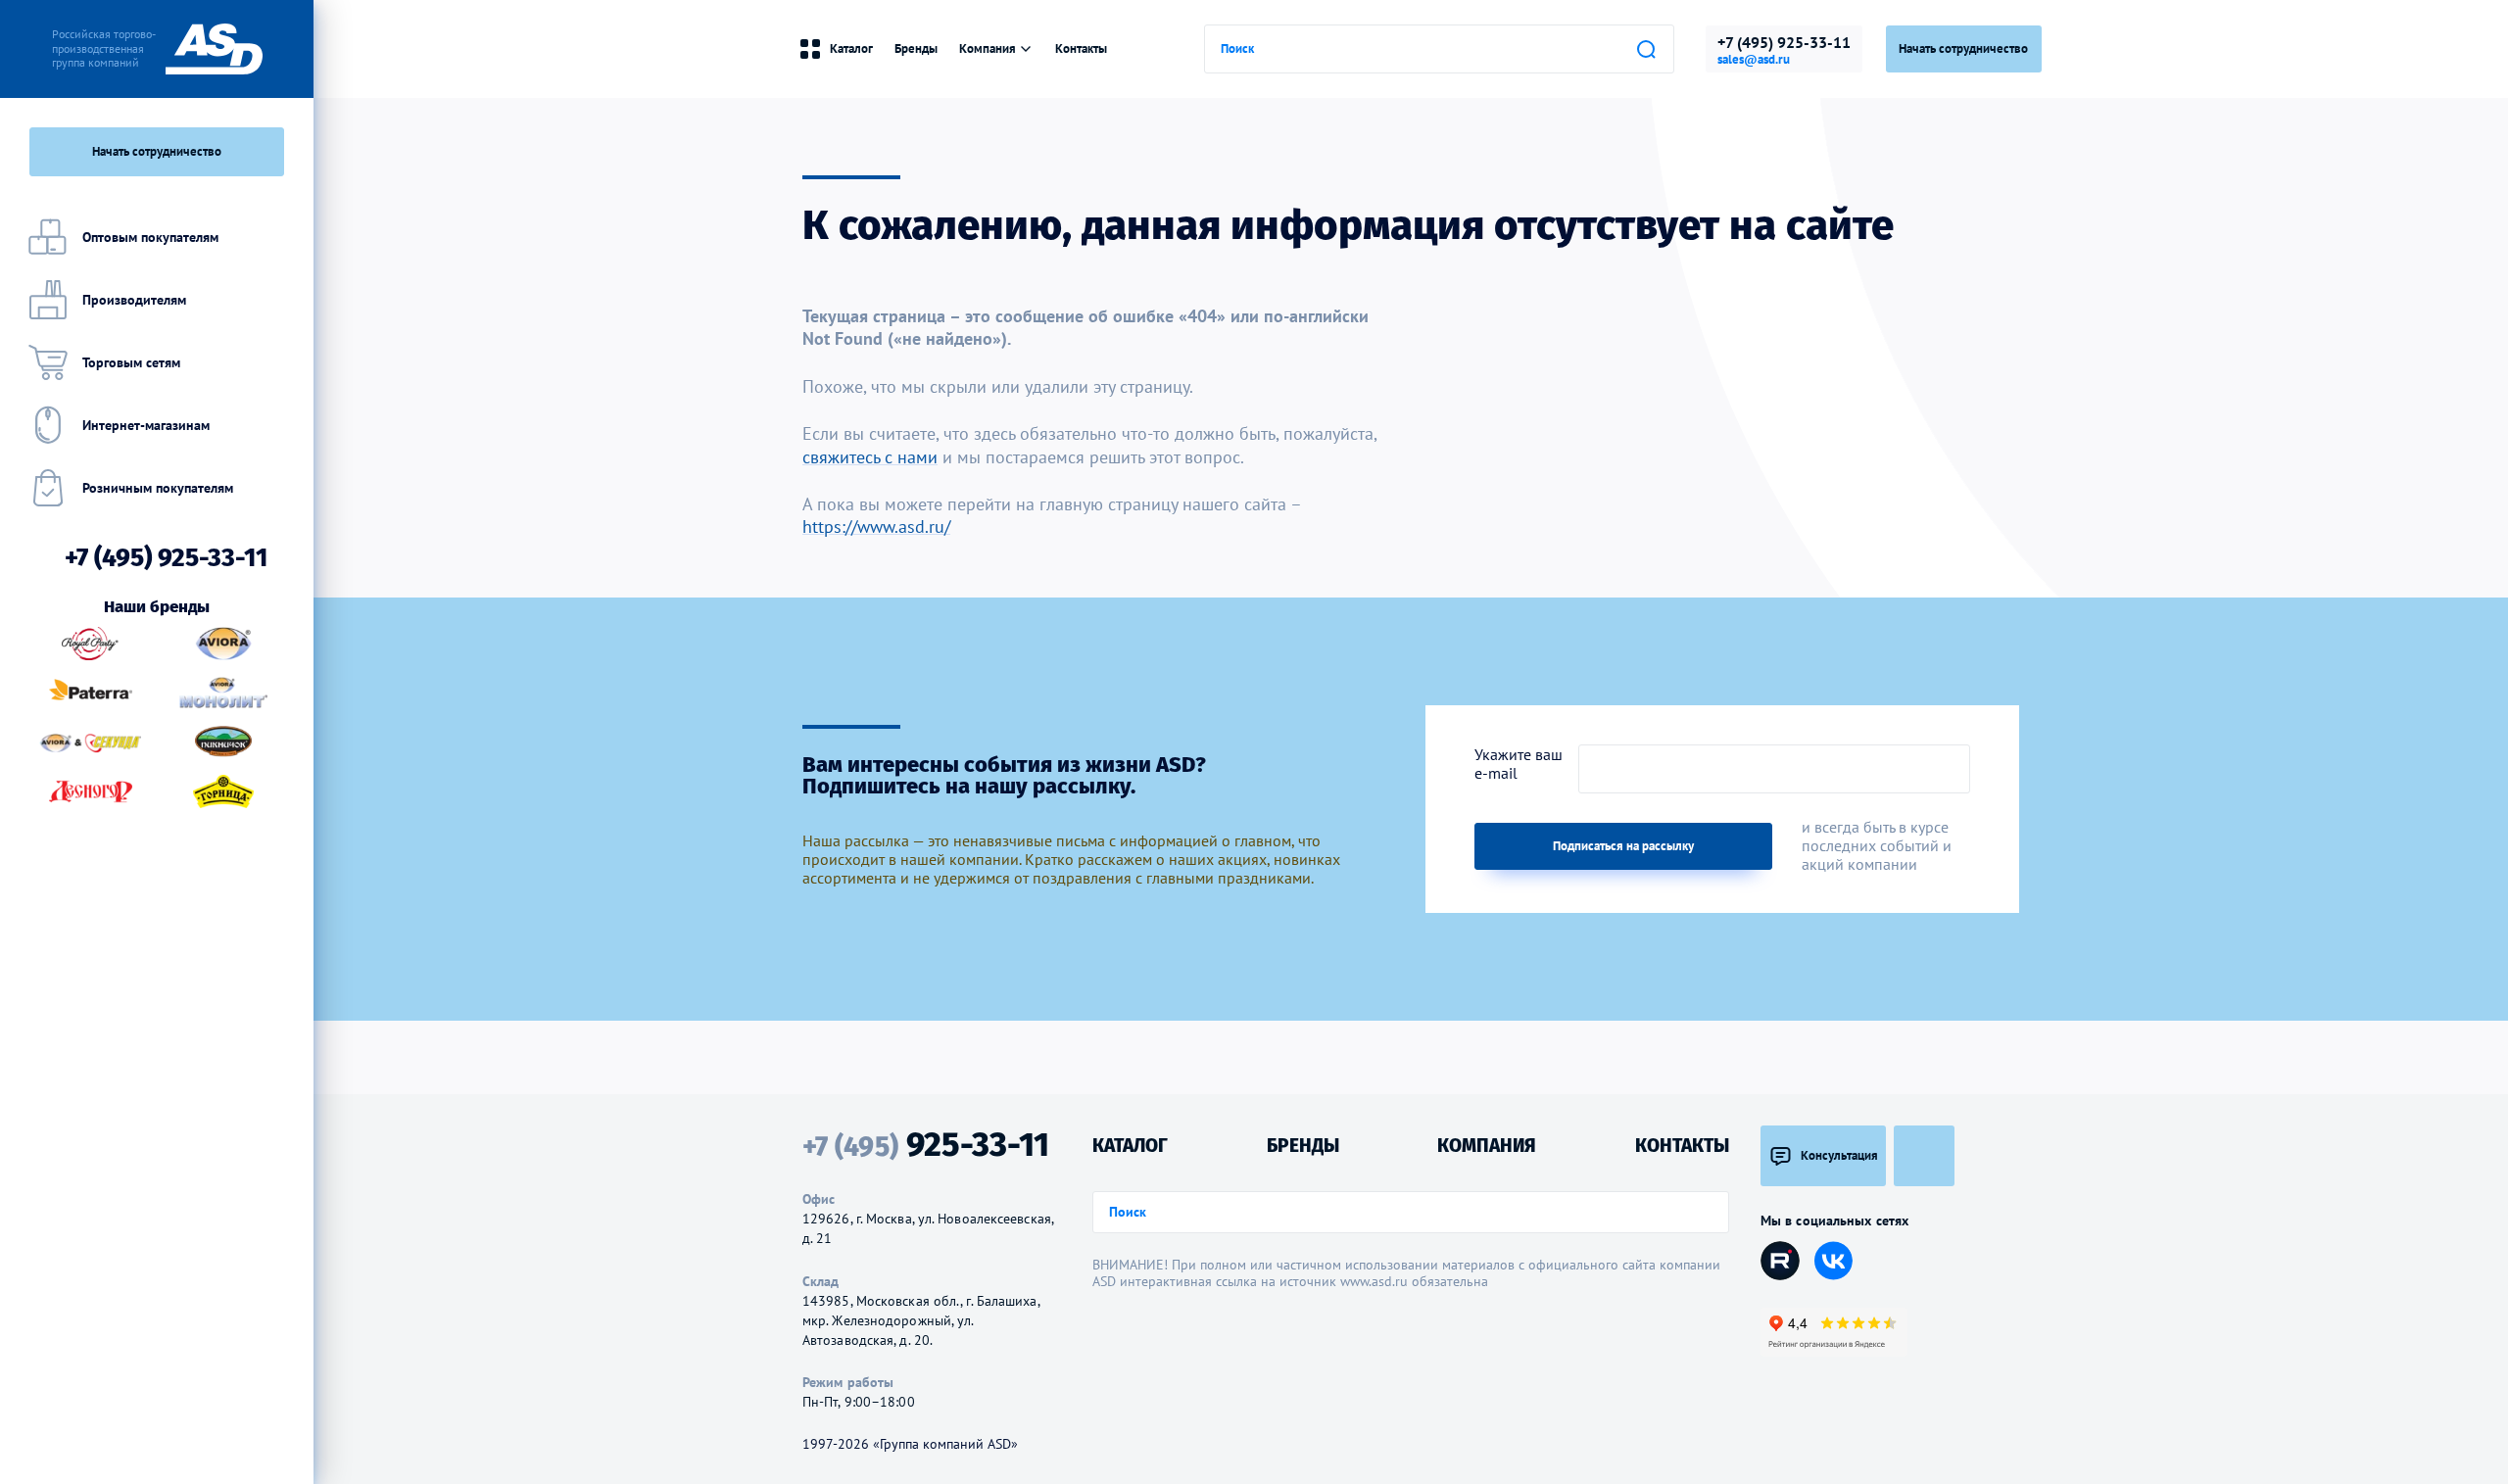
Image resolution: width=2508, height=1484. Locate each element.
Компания (988, 48)
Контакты (1081, 48)
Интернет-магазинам (146, 425)
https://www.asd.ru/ (876, 527)
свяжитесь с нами (870, 457)
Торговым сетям (131, 362)
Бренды (916, 48)
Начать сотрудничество (1963, 48)
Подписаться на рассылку (1623, 846)
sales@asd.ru (1754, 60)
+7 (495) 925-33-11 (1784, 42)
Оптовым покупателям (150, 237)
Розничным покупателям (158, 488)
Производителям (134, 300)
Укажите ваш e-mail (1519, 764)
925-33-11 (926, 1145)
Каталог (851, 48)
